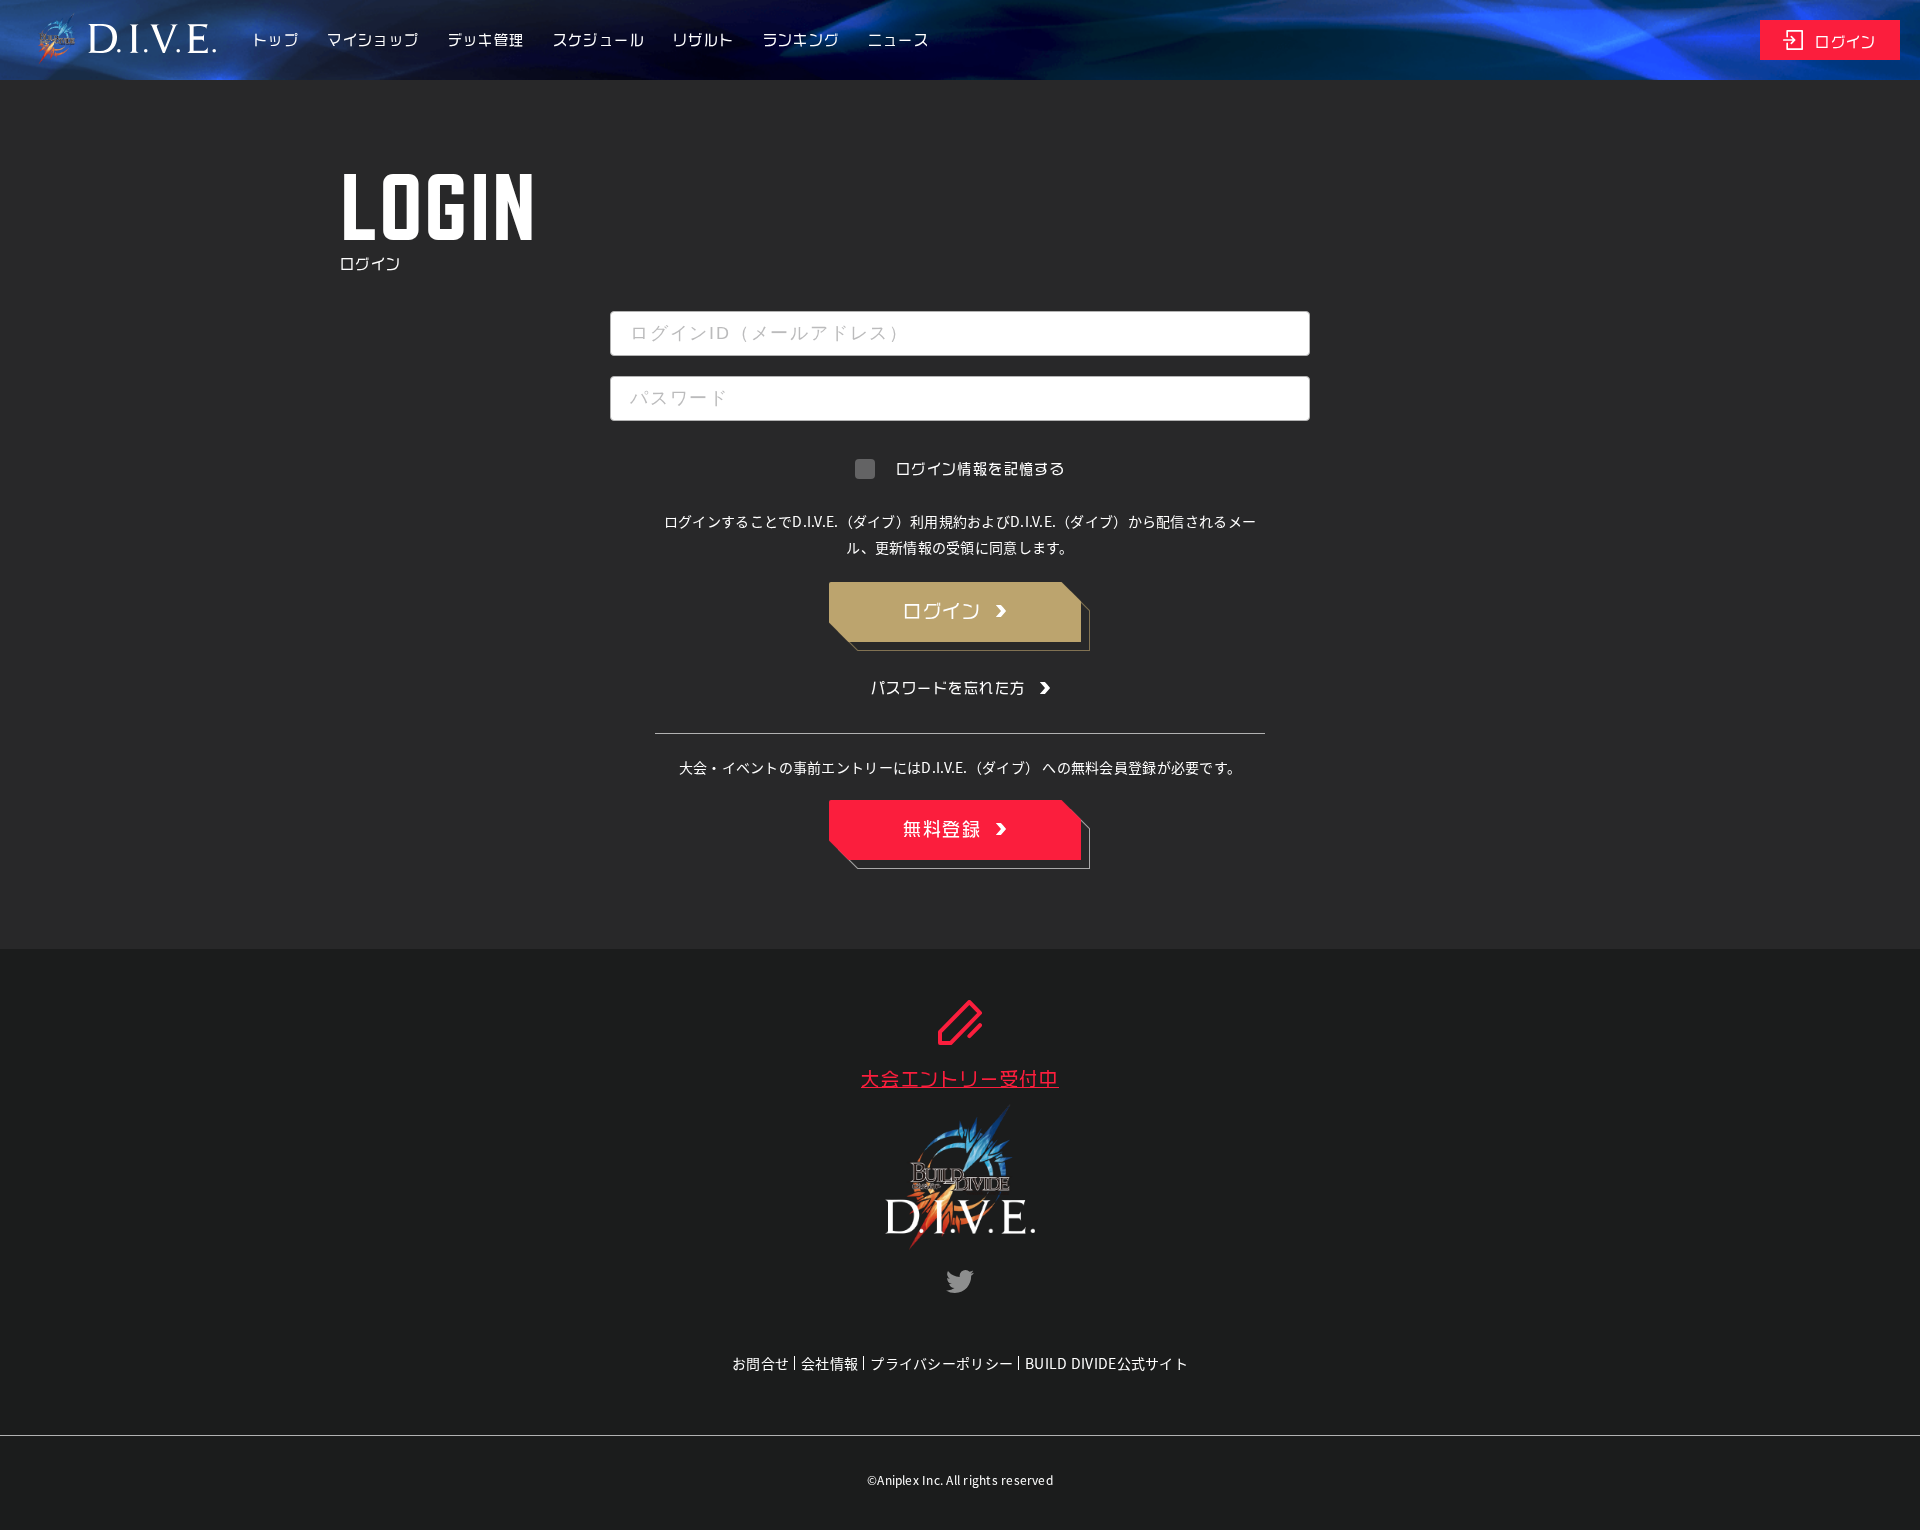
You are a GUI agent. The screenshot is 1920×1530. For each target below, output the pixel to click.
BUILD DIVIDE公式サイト (1106, 1363)
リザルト (704, 40)
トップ (276, 40)
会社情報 (829, 1363)
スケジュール (599, 40)
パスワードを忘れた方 (948, 688)
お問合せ (760, 1363)
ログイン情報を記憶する (980, 469)
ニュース (899, 40)
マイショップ (373, 40)
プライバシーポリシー (941, 1363)
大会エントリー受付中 (960, 1079)
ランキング (801, 40)
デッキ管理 (486, 40)
